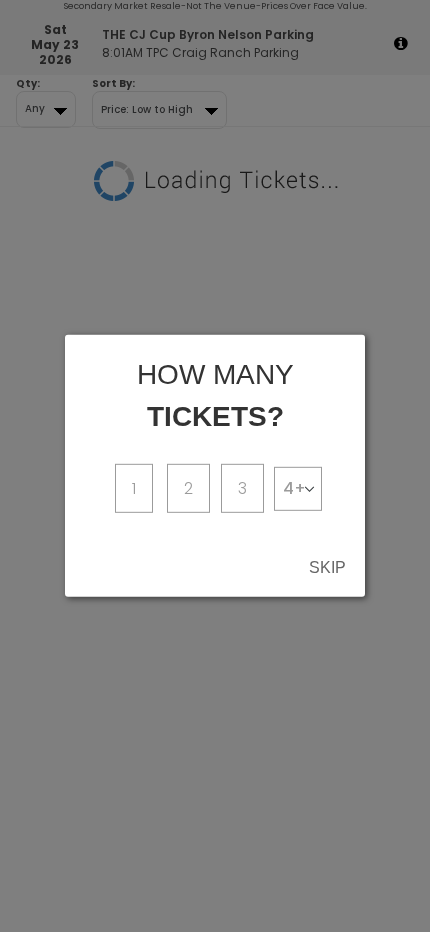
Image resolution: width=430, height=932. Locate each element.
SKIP (327, 567)
